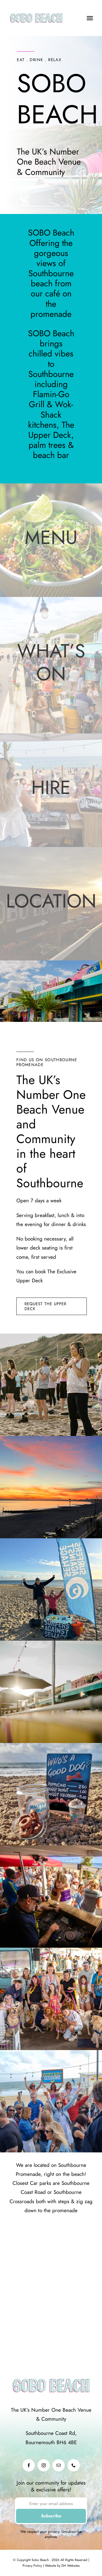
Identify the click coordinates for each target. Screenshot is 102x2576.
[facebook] (29, 2465)
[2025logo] (36, 11)
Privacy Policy (32, 2566)
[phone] (74, 2465)
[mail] (59, 2465)
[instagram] (44, 2465)
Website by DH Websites (62, 2566)
